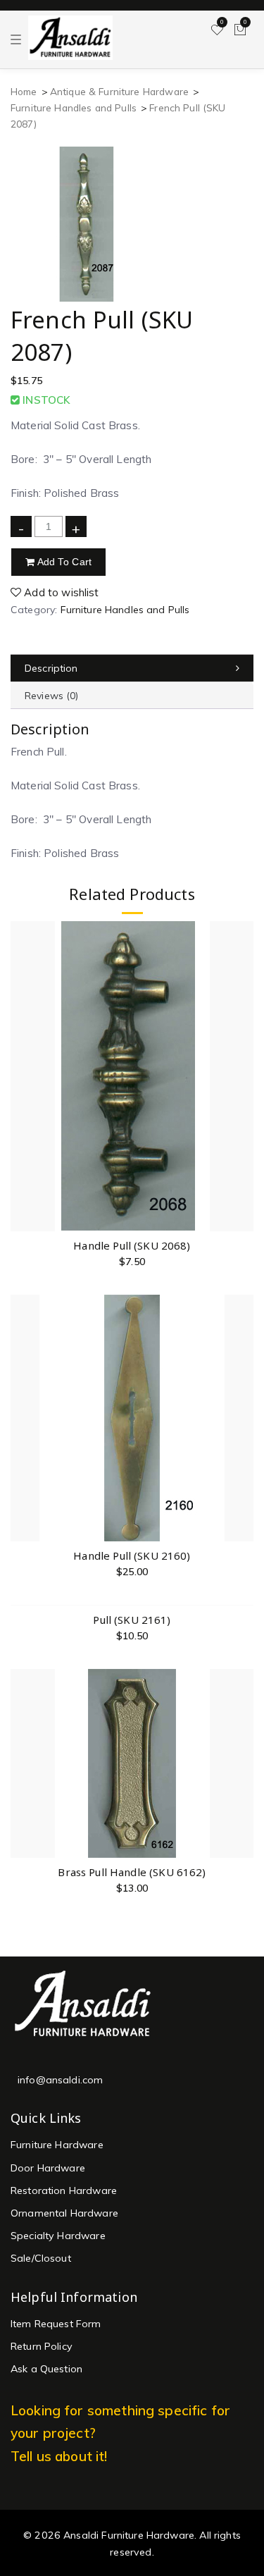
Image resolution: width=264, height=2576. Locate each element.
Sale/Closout (41, 2258)
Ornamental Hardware (64, 2213)
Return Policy (42, 2346)
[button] (242, 1125)
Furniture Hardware (57, 2145)
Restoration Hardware (64, 2190)
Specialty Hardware (58, 2236)
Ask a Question (46, 2369)
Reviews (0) (52, 696)
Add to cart (63, 562)
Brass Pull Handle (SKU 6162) (132, 1872)
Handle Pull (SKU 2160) (132, 1555)
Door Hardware (48, 2168)
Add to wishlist (60, 592)
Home (24, 91)
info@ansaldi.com (60, 2080)
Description (51, 668)
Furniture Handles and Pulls (74, 107)
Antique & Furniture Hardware (119, 91)
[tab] (132, 668)
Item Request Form (56, 2324)
